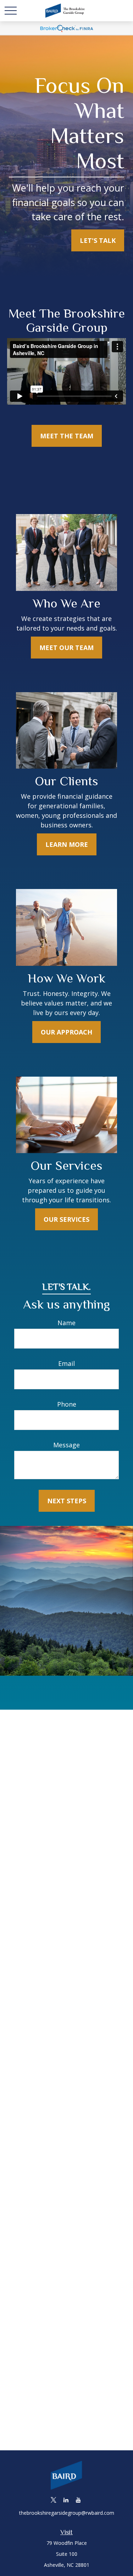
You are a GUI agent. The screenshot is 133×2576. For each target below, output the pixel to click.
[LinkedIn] (66, 2500)
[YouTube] (78, 2500)
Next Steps (67, 1501)
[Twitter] (53, 2500)
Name (66, 1323)
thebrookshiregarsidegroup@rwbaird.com (67, 2513)
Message (66, 1445)
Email (66, 1363)
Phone (67, 1404)
